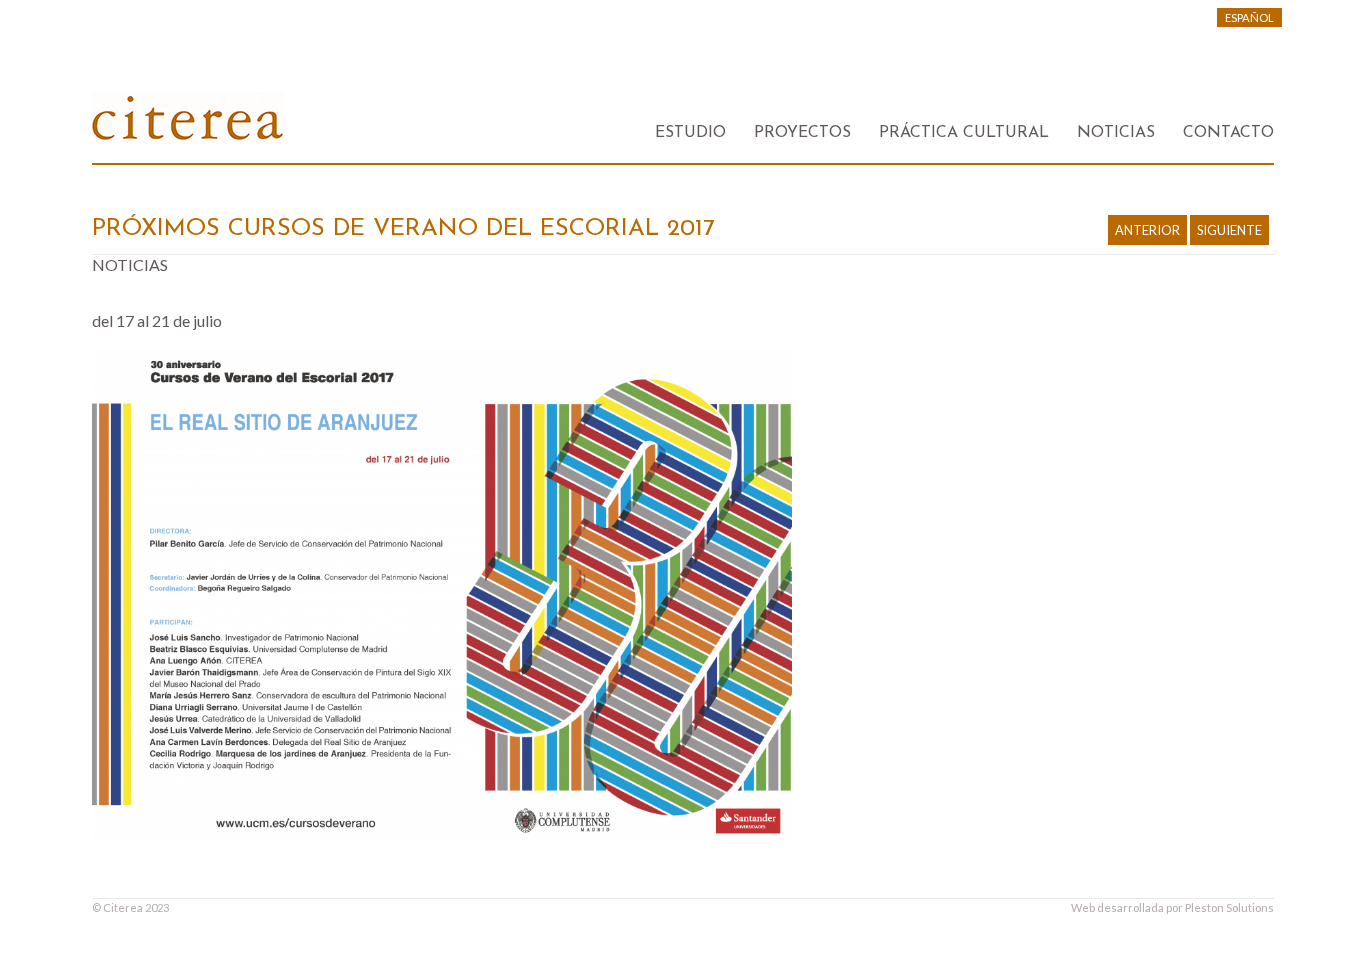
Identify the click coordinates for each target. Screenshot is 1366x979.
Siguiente (1229, 230)
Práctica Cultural (964, 133)
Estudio (690, 133)
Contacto (1228, 133)
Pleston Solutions (1229, 907)
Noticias (1116, 133)
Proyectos (802, 133)
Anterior (1147, 230)
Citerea (123, 907)
